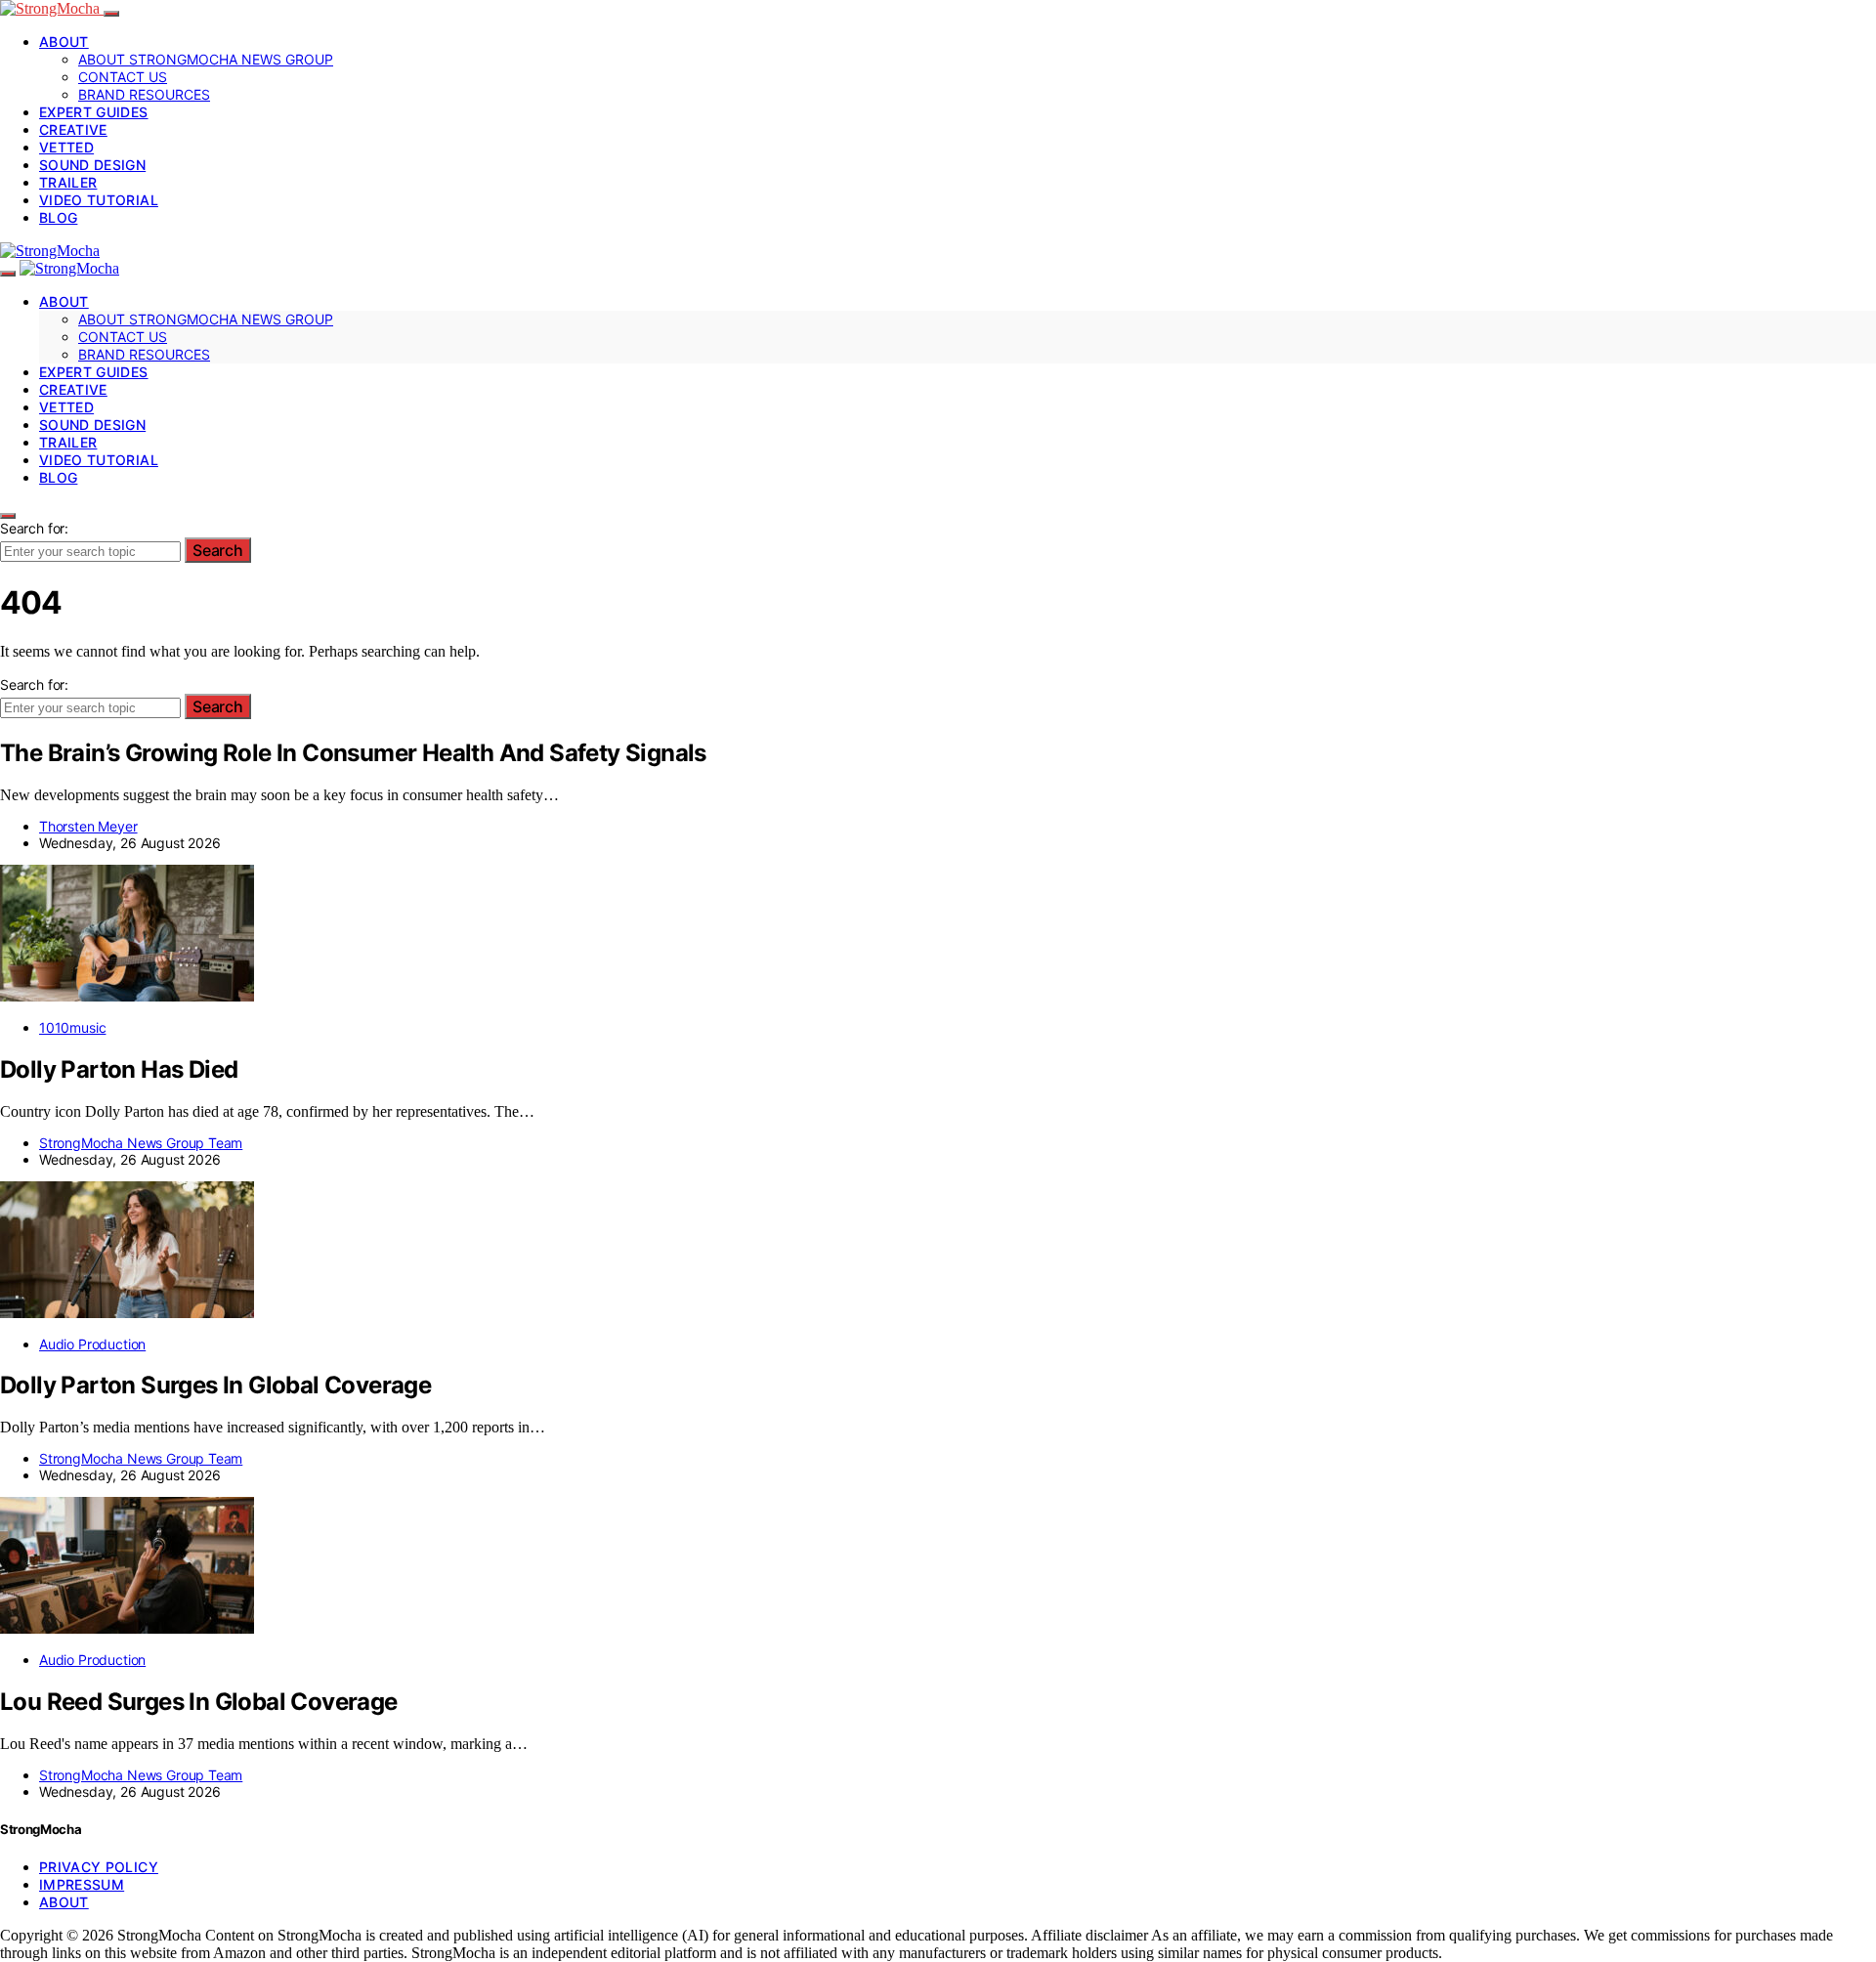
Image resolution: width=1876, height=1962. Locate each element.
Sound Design (92, 165)
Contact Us (123, 77)
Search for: (34, 528)
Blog (58, 217)
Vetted (66, 147)
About (64, 42)
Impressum (82, 1884)
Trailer (68, 182)
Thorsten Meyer (88, 826)
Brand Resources (144, 94)
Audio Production (92, 1344)
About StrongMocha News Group (206, 59)
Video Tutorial (99, 200)
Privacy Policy (99, 1867)
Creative (73, 129)
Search (218, 550)
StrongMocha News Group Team (141, 1143)
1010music (72, 1027)
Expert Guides (94, 112)
